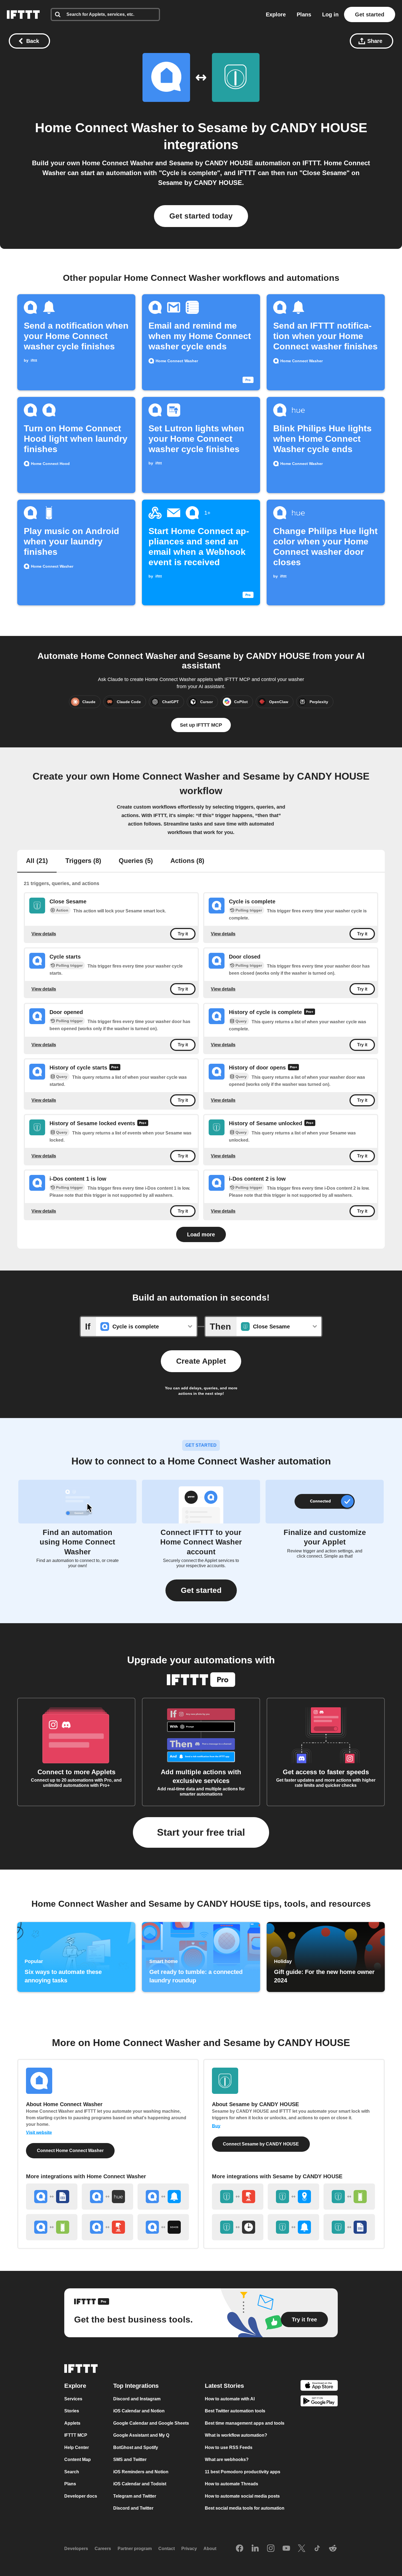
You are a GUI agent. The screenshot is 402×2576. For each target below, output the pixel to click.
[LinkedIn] (255, 2549)
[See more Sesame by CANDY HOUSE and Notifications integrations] (293, 2227)
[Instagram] (271, 2549)
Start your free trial (201, 1832)
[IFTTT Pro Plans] (310, 1012)
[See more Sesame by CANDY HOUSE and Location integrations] (293, 2197)
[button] (201, 1590)
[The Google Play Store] (319, 2402)
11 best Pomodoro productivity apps (243, 2472)
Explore (276, 14)
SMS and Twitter (130, 2459)
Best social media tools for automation (245, 2508)
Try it (183, 934)
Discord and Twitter (133, 2508)
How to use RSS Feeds (229, 2447)
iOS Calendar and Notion (139, 2411)
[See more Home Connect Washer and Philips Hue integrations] (107, 2197)
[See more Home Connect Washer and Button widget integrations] (107, 2227)
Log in (330, 14)
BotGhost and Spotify (136, 2447)
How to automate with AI (230, 2399)
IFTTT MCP (76, 2435)
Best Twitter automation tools (235, 2411)
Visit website (39, 2133)
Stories (72, 2411)
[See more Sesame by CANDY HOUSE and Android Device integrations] (349, 2197)
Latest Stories (224, 2386)
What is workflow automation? (236, 2435)
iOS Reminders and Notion (141, 2472)
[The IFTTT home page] (23, 14)
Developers (76, 2549)
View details (44, 934)
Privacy (189, 2549)
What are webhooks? (227, 2459)
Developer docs (81, 2496)
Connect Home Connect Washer (70, 2151)
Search (72, 2472)
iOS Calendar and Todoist (140, 2484)
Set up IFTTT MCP (201, 725)
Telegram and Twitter (135, 2496)
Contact (167, 2549)
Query (241, 1021)
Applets (72, 2423)
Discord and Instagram (137, 2399)
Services (73, 2399)
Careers (103, 2549)
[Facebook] (240, 2549)
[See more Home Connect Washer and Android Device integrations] (52, 2227)
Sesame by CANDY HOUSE (282, 128)
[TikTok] (317, 2549)
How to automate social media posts (242, 2496)
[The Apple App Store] (319, 2386)
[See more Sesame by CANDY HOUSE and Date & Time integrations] (238, 2227)
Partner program (135, 2549)
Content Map (78, 2459)
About (210, 2549)
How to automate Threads (231, 2484)
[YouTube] (286, 2549)
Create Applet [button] (201, 1361)
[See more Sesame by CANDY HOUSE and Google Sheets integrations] (349, 2227)
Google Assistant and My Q (141, 2435)
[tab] (37, 861)
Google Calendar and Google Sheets (151, 2423)
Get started (370, 14)
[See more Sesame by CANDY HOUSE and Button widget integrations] (238, 2197)
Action (62, 910)
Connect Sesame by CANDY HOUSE (261, 2144)
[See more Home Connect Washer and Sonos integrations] (163, 2227)
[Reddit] (333, 2549)
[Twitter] (302, 2549)
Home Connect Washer (107, 128)
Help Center (77, 2447)
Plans (304, 14)
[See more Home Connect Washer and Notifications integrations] (163, 2197)
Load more (201, 1234)
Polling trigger (249, 910)
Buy (216, 2126)
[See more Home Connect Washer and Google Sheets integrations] (52, 2197)
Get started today (201, 216)
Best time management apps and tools (245, 2423)
